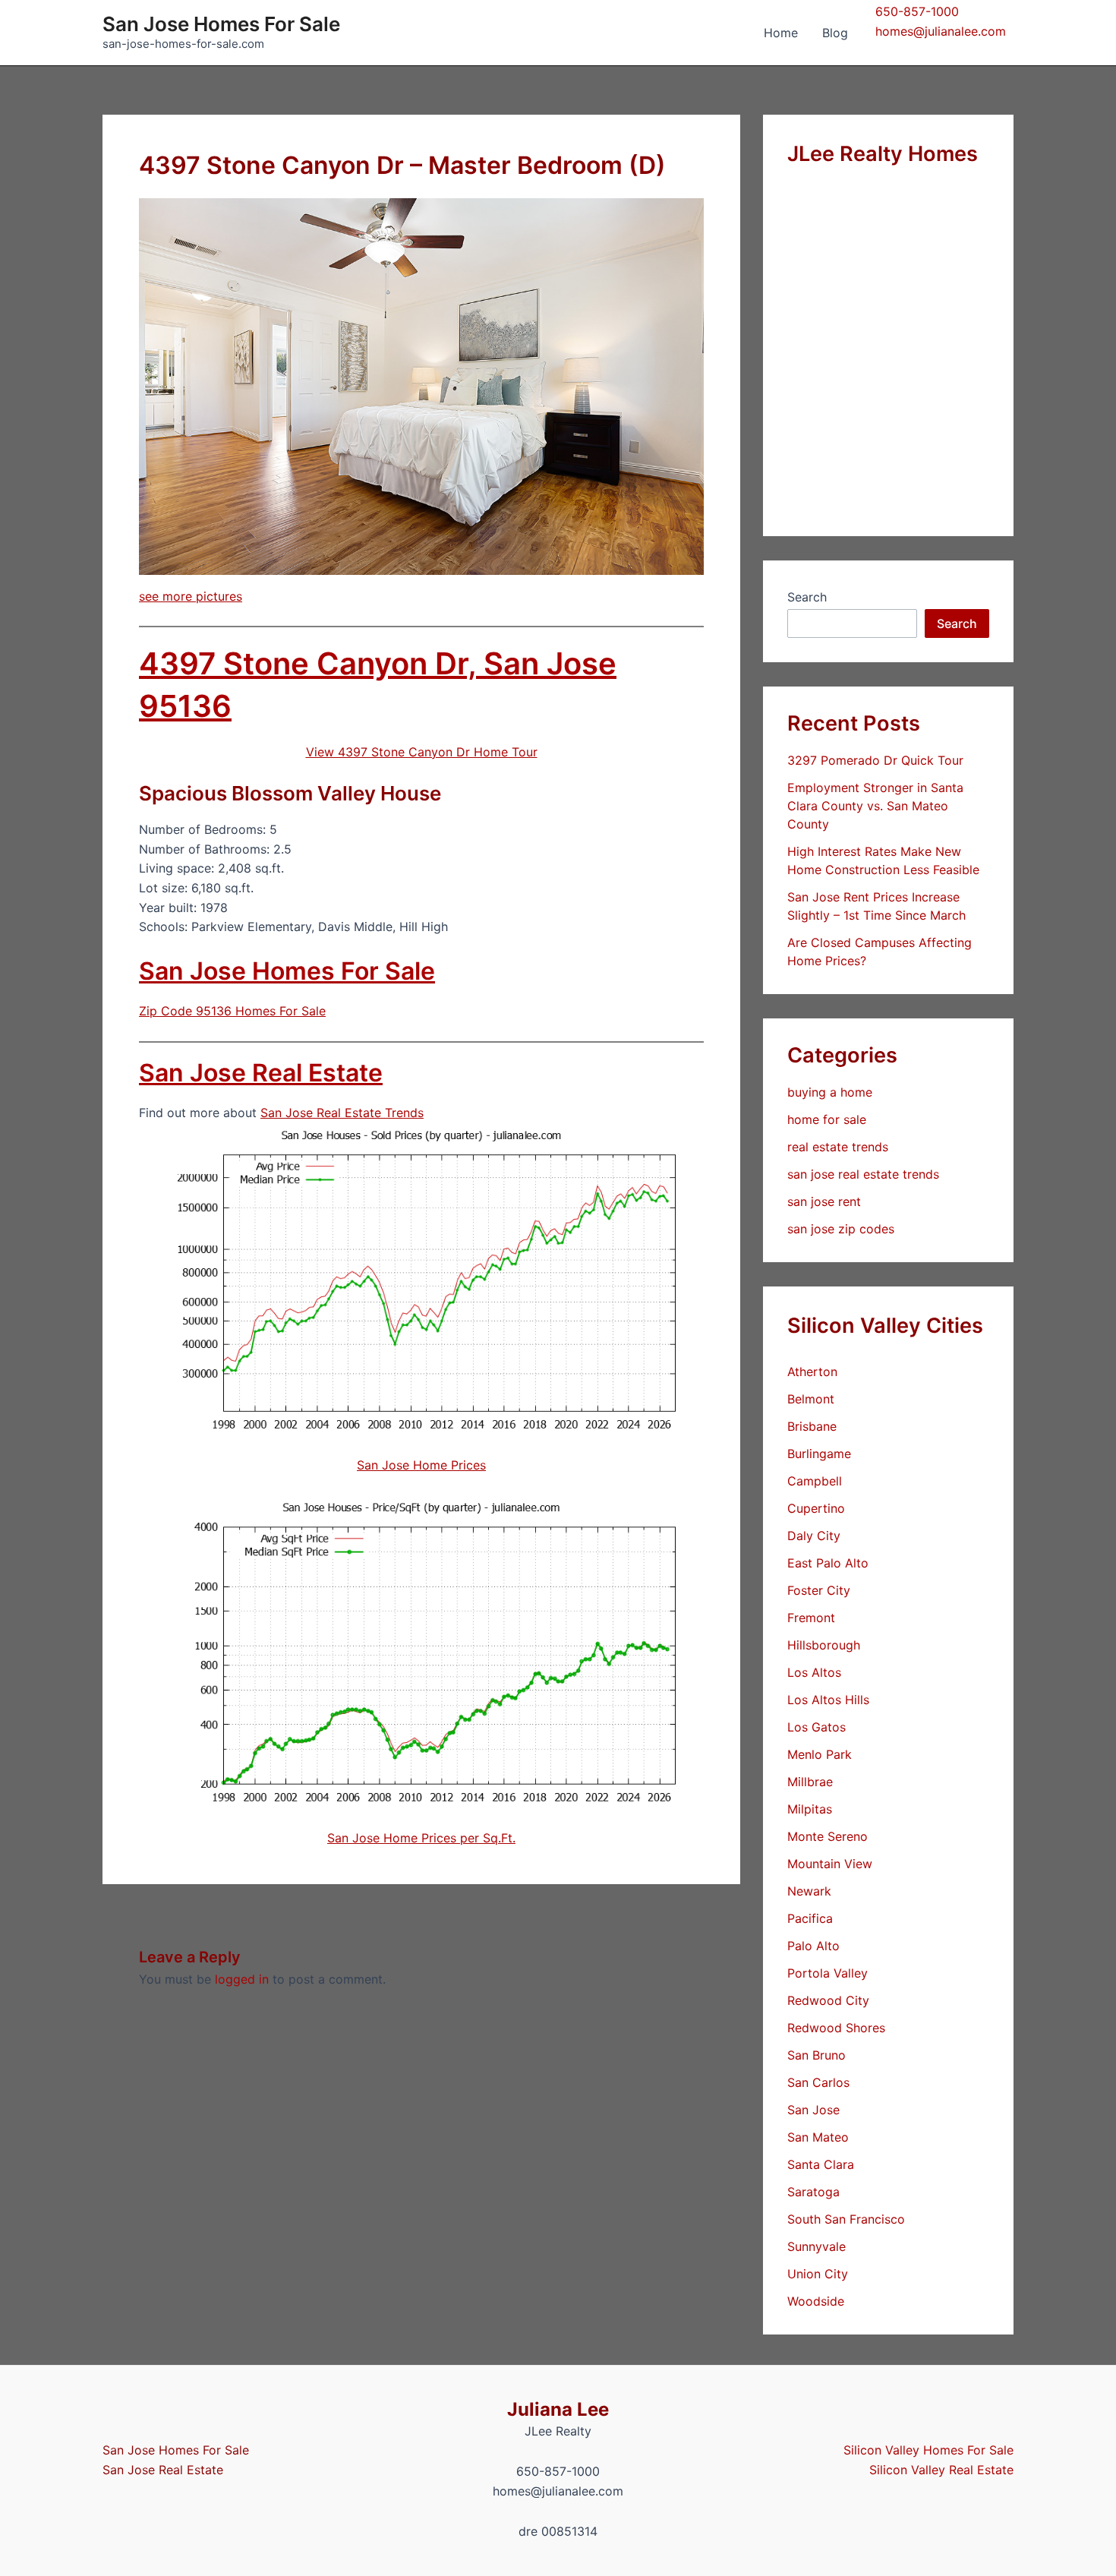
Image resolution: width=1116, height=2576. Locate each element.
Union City (818, 2274)
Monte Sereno (828, 1836)
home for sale (827, 1119)
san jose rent (824, 1201)
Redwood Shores (836, 2028)
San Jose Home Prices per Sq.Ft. (421, 1838)
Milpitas (810, 1809)
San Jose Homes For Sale (221, 24)
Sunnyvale (817, 2246)
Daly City (814, 1536)
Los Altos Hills (828, 1700)
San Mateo (818, 2137)
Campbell (815, 1481)
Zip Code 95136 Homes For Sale (232, 1011)
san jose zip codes (841, 1229)
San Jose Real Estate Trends (342, 1113)
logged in (242, 1979)
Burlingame (819, 1454)
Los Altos (814, 1672)
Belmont (811, 1399)
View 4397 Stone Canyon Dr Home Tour (422, 752)
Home (781, 33)
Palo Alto (813, 1946)
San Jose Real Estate (261, 1073)
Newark (809, 1891)
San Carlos (818, 2082)
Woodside (816, 2301)
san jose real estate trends (863, 1174)
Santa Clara (821, 2164)
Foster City (819, 1590)
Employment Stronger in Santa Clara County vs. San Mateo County (875, 806)
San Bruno (817, 2055)
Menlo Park (820, 1754)
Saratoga (813, 2192)
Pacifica (810, 1918)
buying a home (830, 1092)
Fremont (811, 1618)
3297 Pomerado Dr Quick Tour (875, 760)
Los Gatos (817, 1727)
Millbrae (810, 1782)
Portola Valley (828, 1973)
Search (807, 597)
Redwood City (828, 2000)
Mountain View (830, 1864)
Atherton (812, 1372)
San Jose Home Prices (421, 1465)
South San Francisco (846, 2219)
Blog (835, 33)
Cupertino (816, 1508)
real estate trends (838, 1147)
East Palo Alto (828, 1563)
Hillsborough (824, 1645)
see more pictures (191, 596)
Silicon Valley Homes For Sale (928, 2450)
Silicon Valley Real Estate (941, 2470)
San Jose (813, 2110)
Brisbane (812, 1426)
